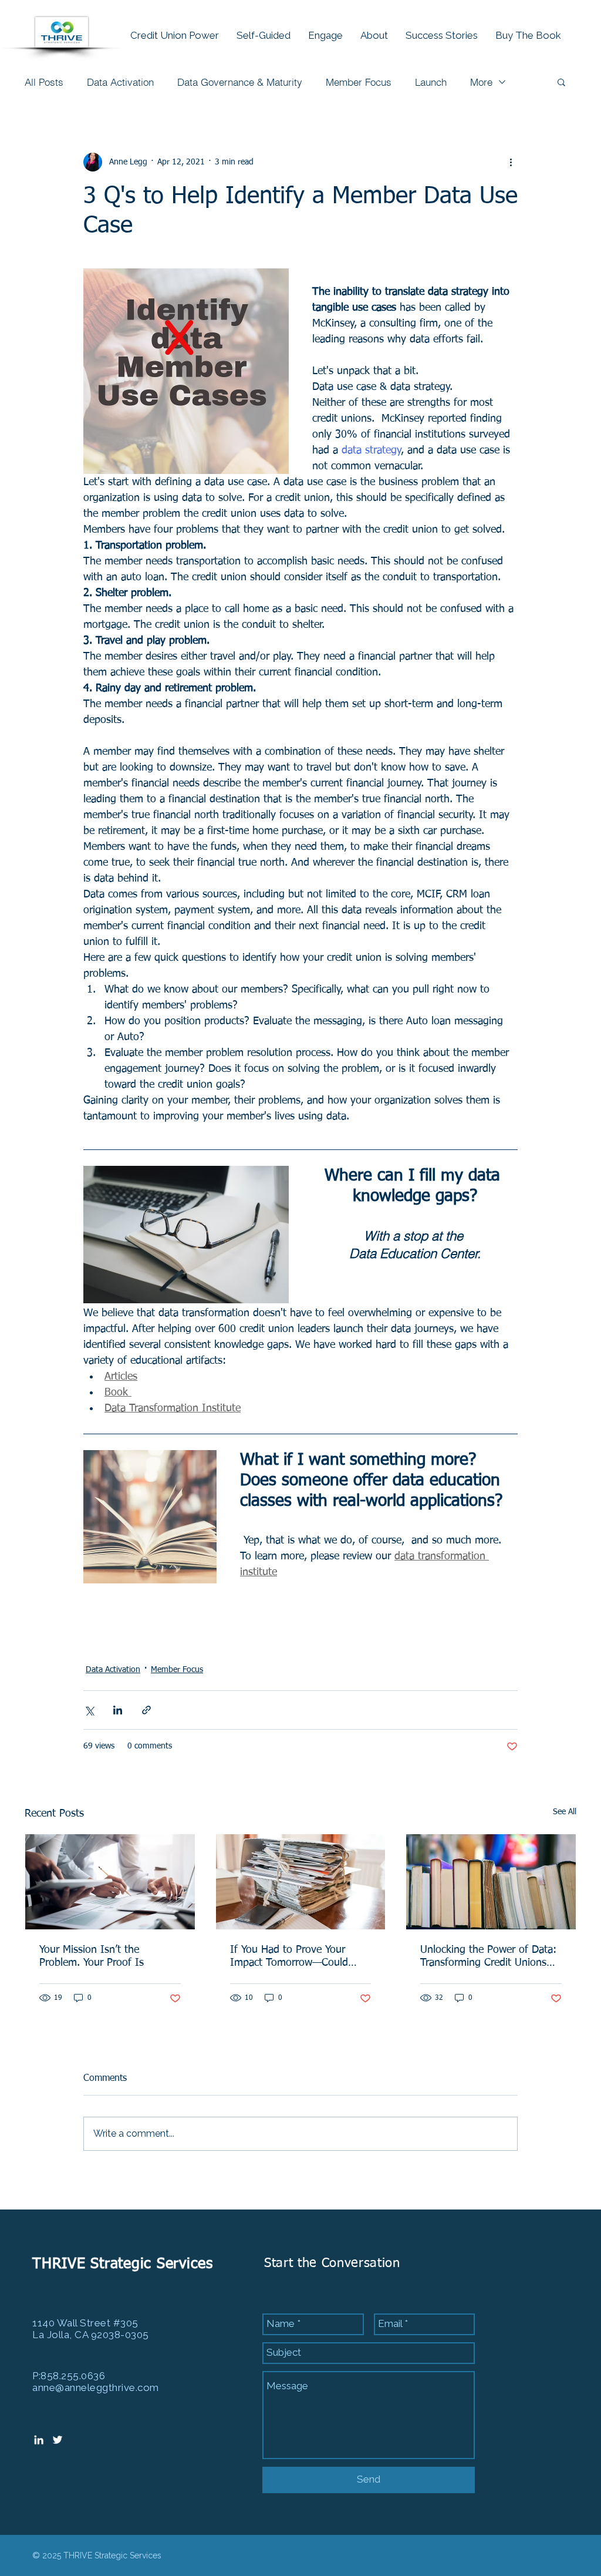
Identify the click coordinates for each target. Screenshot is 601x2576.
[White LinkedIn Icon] (39, 2440)
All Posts (44, 82)
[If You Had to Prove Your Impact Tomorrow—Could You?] (301, 1882)
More (481, 82)
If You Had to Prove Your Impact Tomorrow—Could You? (289, 1957)
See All (565, 1812)
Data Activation (120, 82)
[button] (561, 82)
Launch (431, 82)
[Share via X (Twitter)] (89, 1710)
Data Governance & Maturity (240, 82)
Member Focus (359, 82)
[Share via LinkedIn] (118, 1710)
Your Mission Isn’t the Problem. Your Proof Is (92, 1956)
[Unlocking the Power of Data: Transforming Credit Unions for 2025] (491, 1882)
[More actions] (511, 162)
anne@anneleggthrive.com (96, 2387)
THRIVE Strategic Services (125, 2264)
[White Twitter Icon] (58, 2440)
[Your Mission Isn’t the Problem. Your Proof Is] (110, 1882)
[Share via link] (146, 1710)
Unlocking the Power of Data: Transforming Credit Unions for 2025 (488, 1957)
